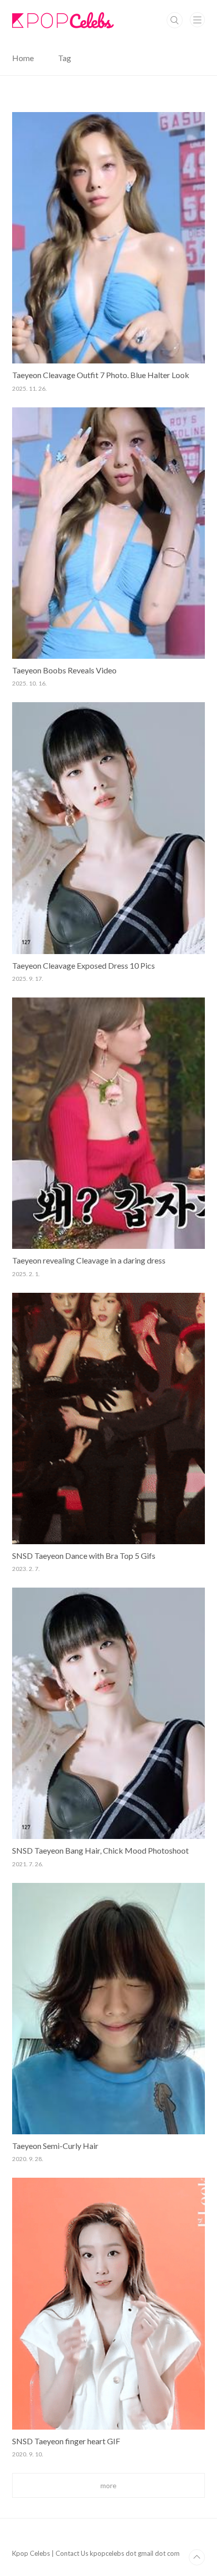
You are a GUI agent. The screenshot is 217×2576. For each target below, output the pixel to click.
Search (175, 20)
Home (23, 58)
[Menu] (197, 20)
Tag (65, 58)
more (108, 2485)
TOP (197, 2557)
